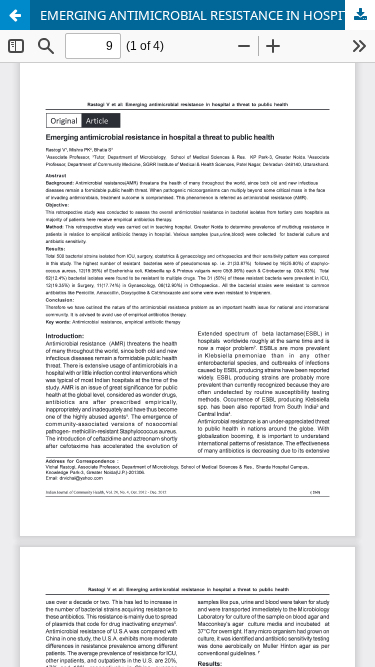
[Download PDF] (360, 15)
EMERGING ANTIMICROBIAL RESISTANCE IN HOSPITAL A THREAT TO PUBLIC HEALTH (207, 15)
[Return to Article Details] (15, 15)
